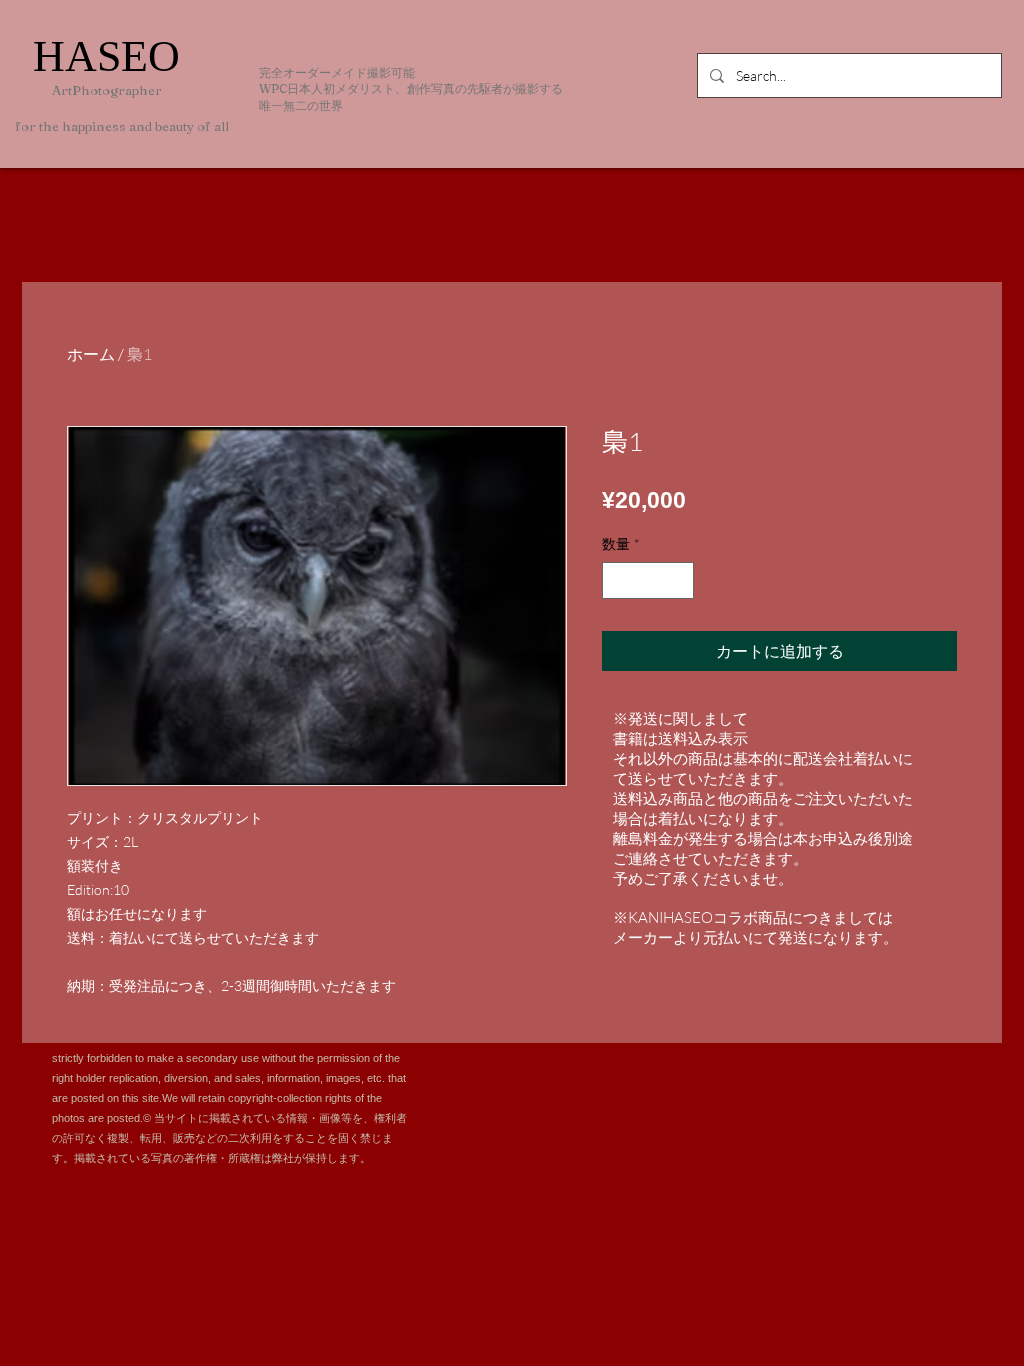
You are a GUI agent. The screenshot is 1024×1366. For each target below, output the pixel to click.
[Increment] (678, 580)
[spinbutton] (648, 580)
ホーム (91, 354)
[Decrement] (617, 580)
